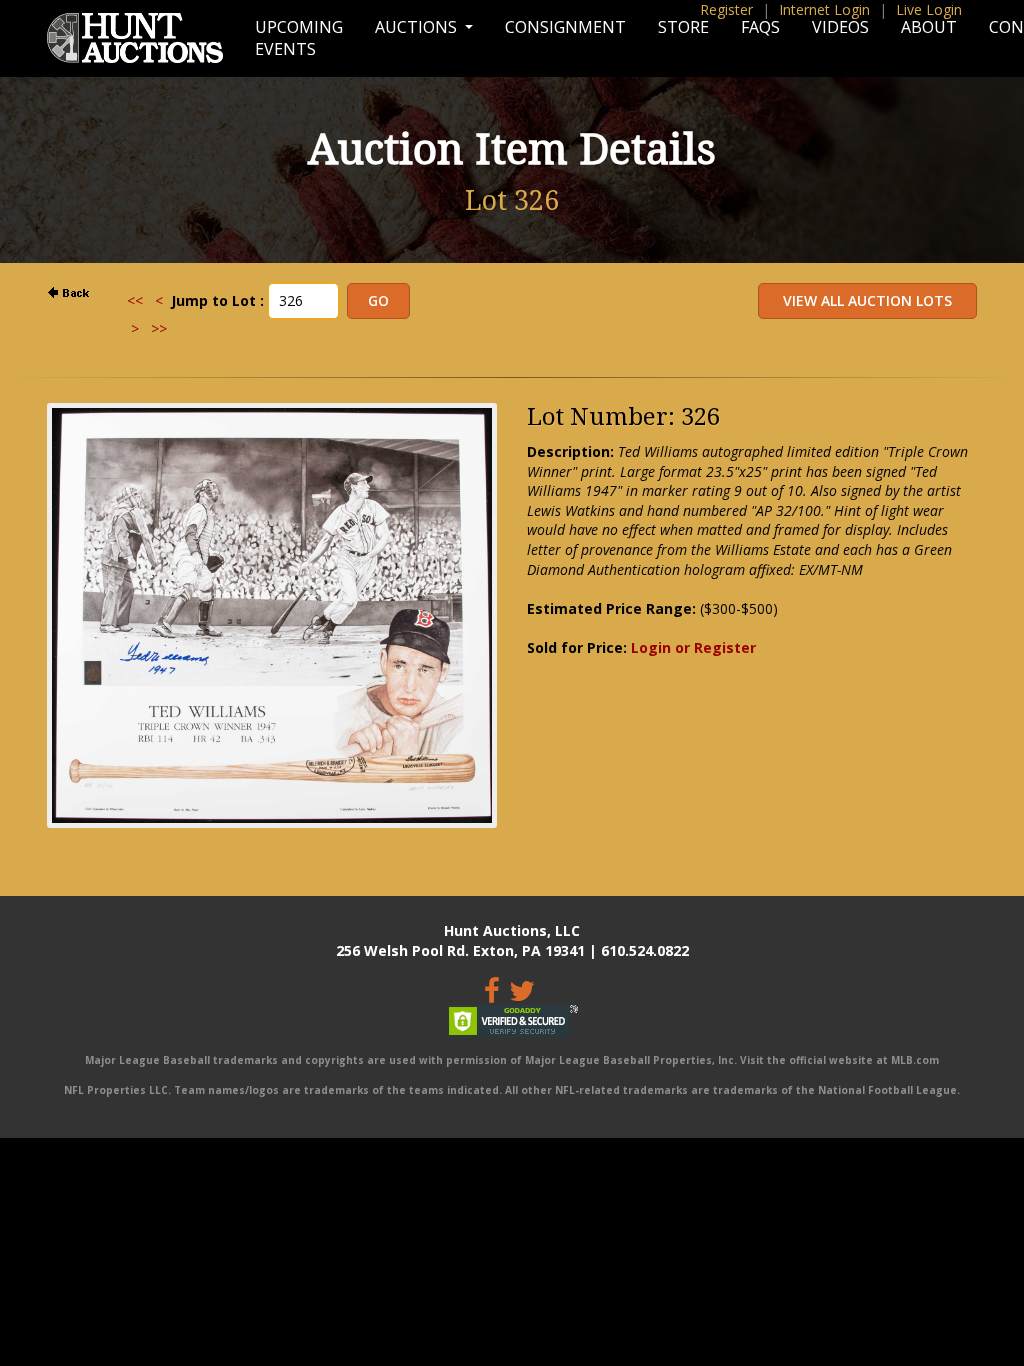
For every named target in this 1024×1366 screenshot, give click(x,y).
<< (135, 300)
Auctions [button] (418, 27)
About (929, 27)
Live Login (929, 9)
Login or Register (693, 647)
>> (159, 328)
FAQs (760, 27)
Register (726, 9)
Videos (840, 27)
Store (683, 27)
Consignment (565, 27)
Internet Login (824, 9)
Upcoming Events (299, 38)
